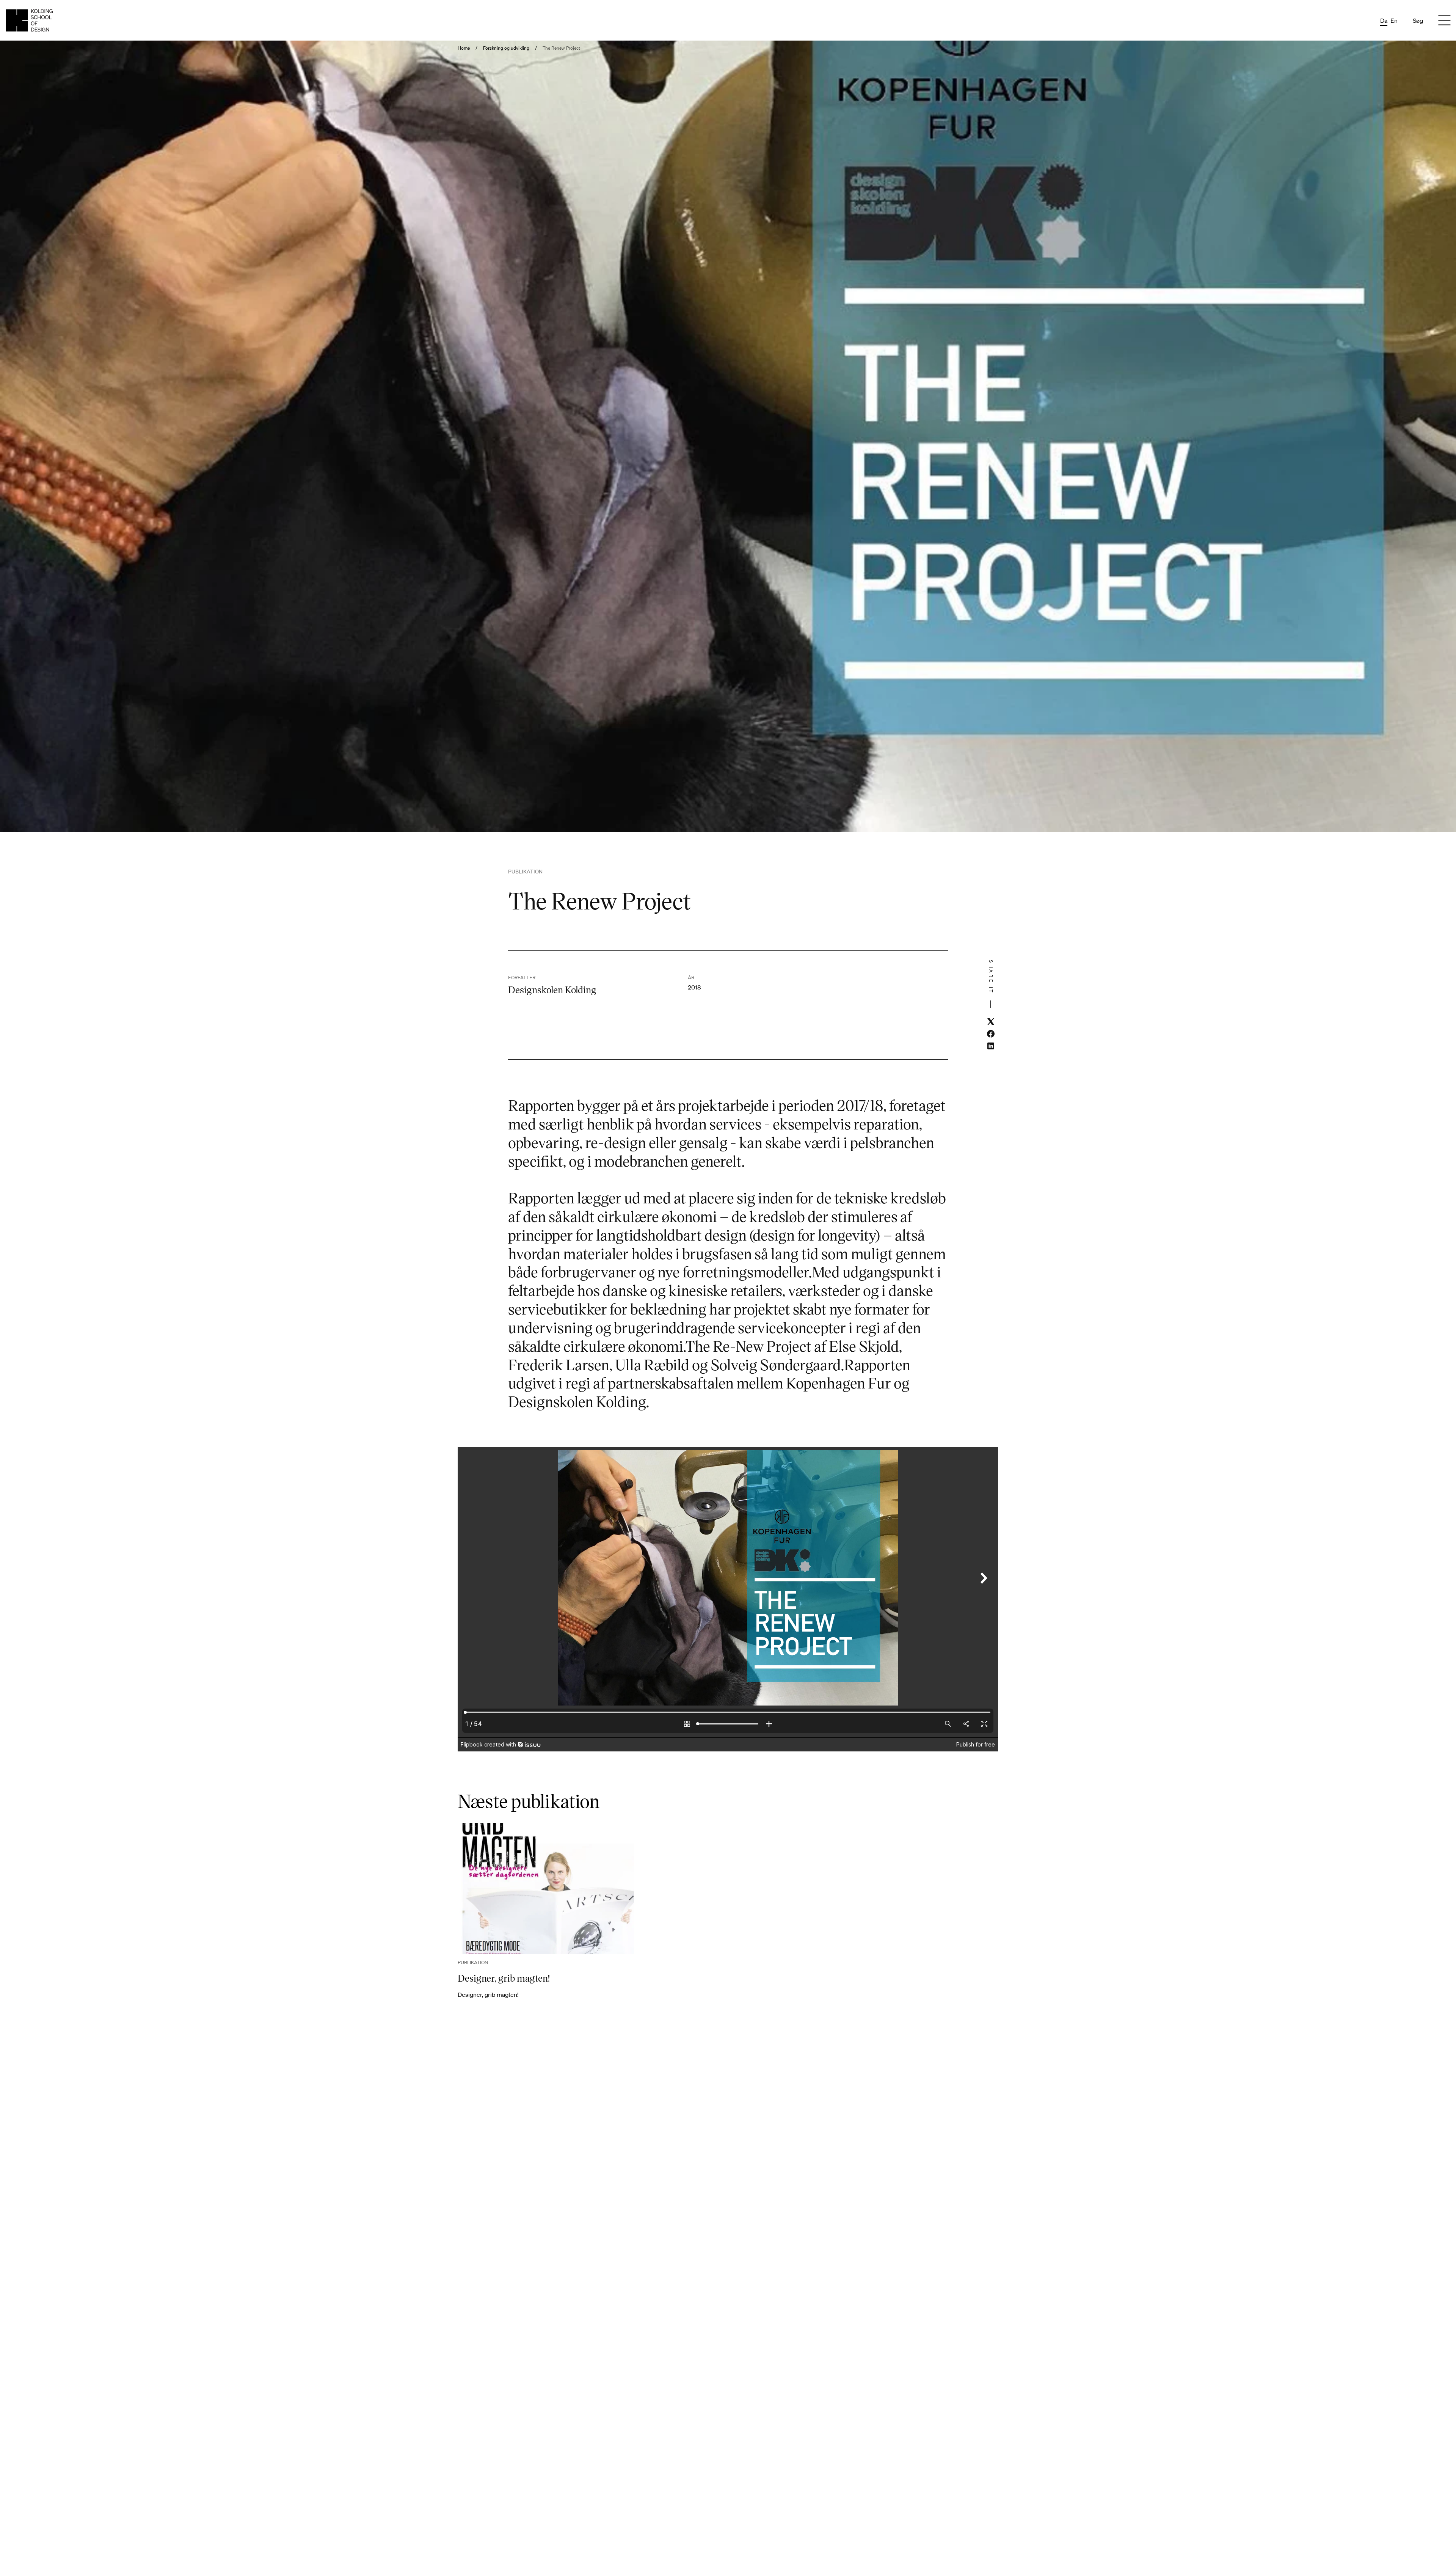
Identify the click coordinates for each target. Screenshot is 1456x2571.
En (1394, 20)
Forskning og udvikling (506, 48)
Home (464, 48)
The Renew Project (561, 48)
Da (1384, 20)
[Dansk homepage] (29, 20)
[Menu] (1444, 20)
